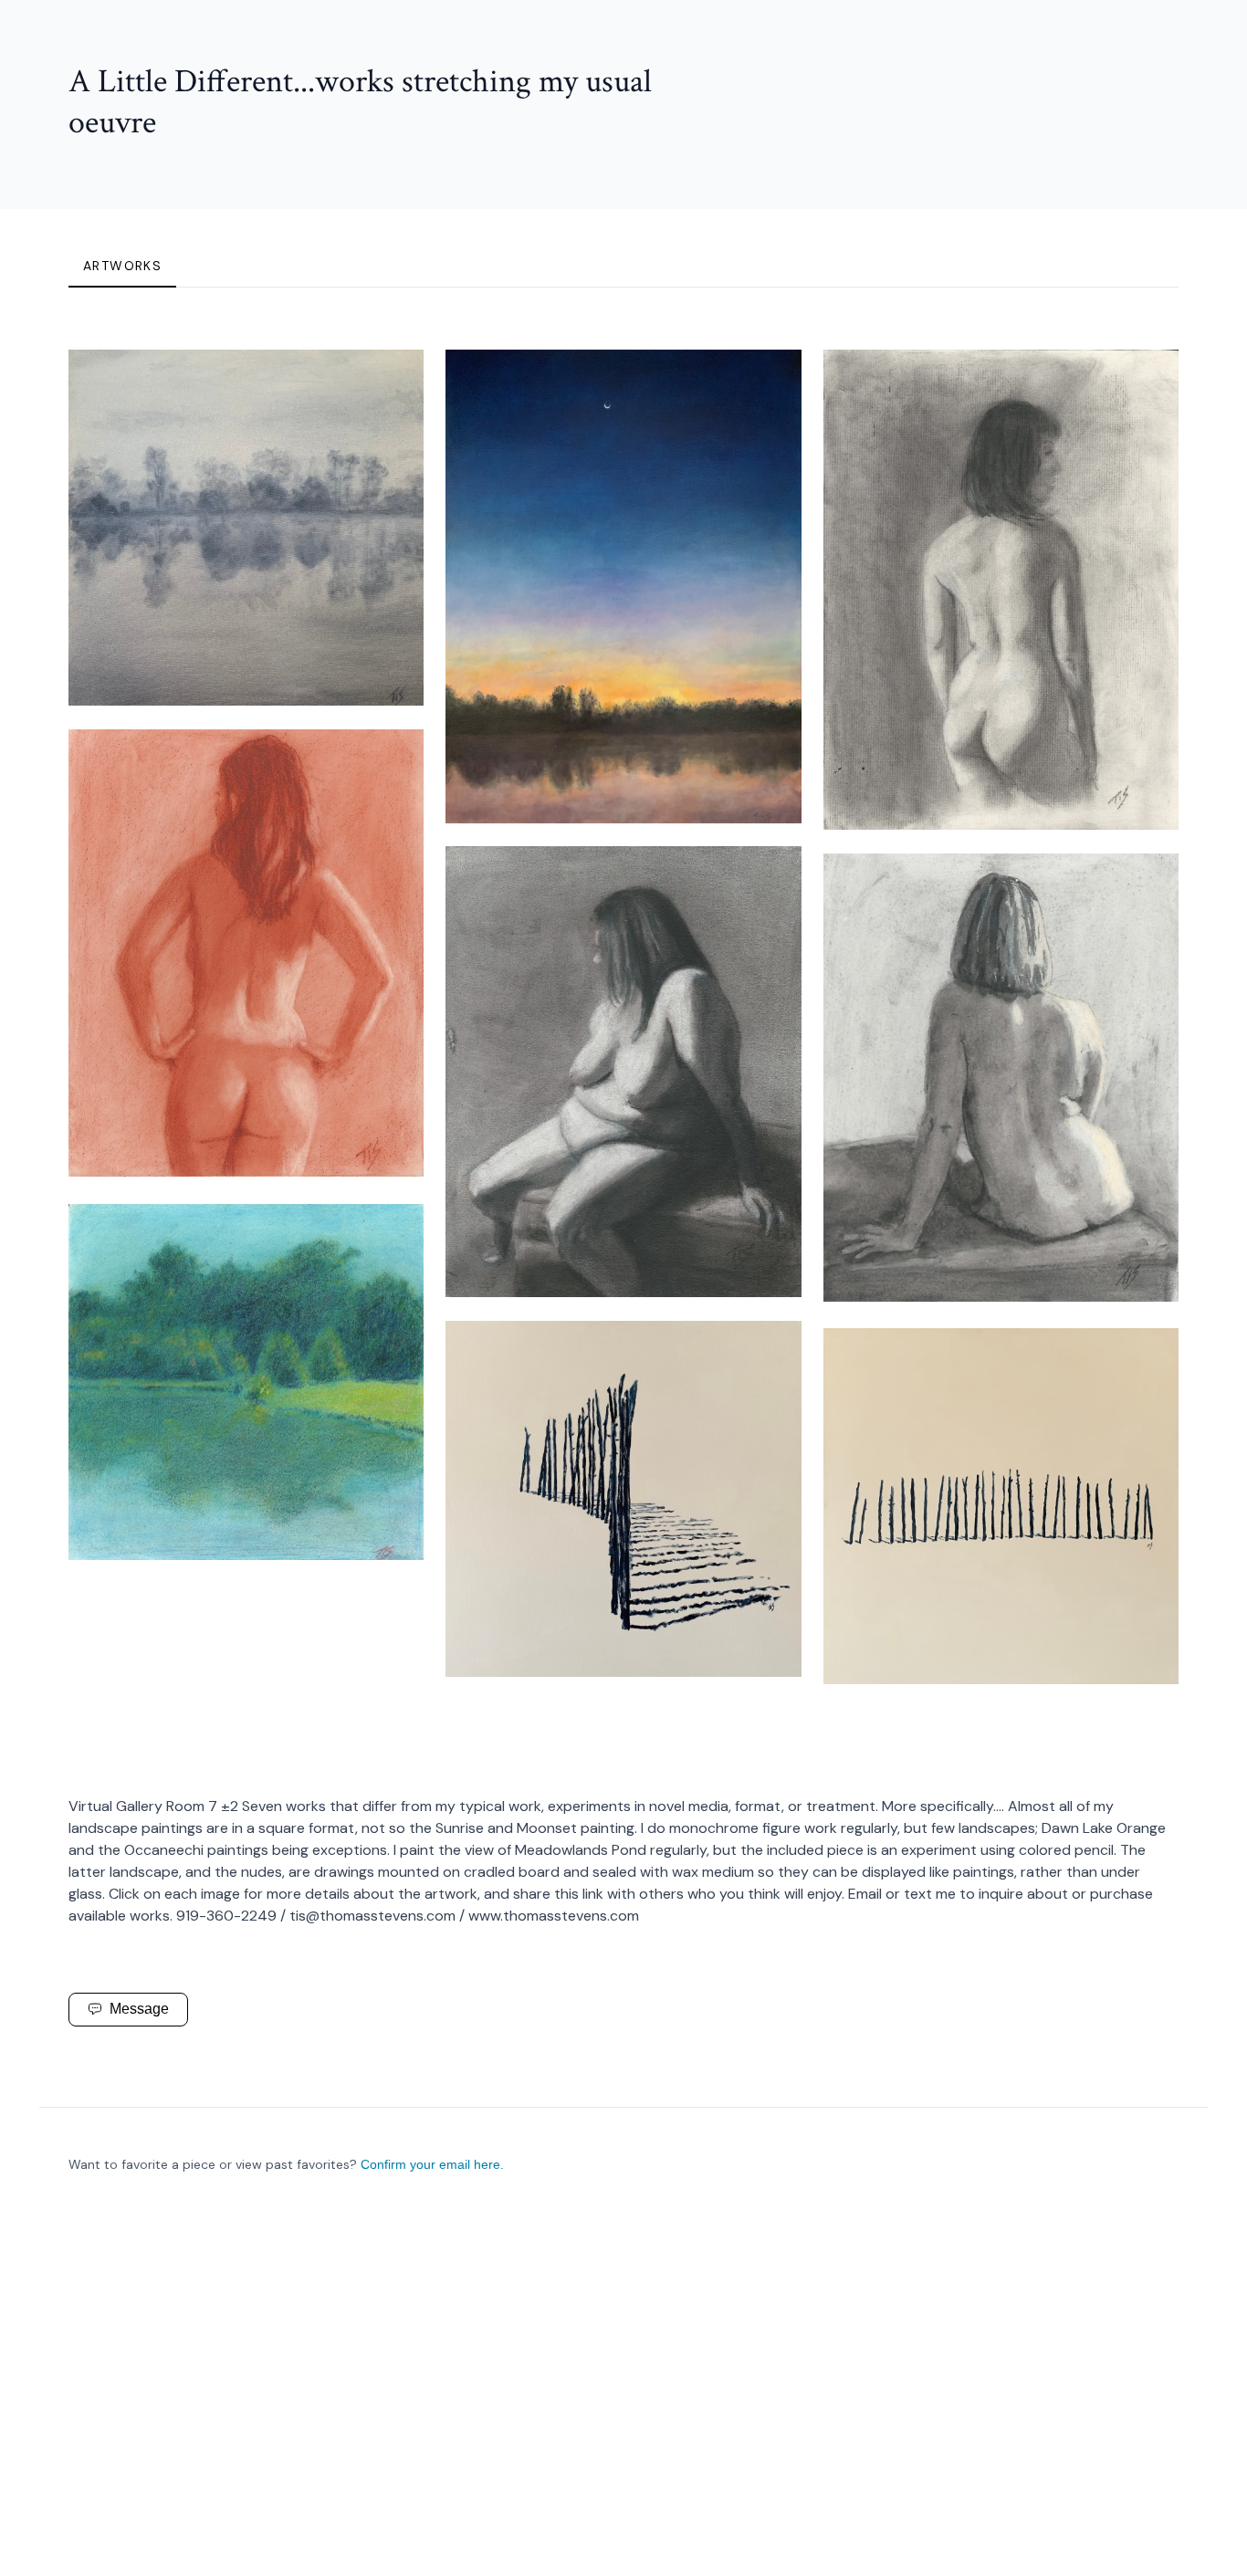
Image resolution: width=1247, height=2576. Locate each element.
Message (139, 2009)
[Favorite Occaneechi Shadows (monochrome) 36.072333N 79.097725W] (772, 1350)
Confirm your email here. (432, 2164)
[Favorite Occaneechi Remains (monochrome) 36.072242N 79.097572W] (1149, 1357)
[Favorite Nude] (394, 759)
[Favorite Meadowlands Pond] (394, 1233)
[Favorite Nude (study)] (1149, 379)
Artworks (122, 266)
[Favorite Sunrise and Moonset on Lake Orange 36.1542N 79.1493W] (772, 379)
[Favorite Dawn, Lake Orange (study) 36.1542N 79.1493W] (394, 379)
